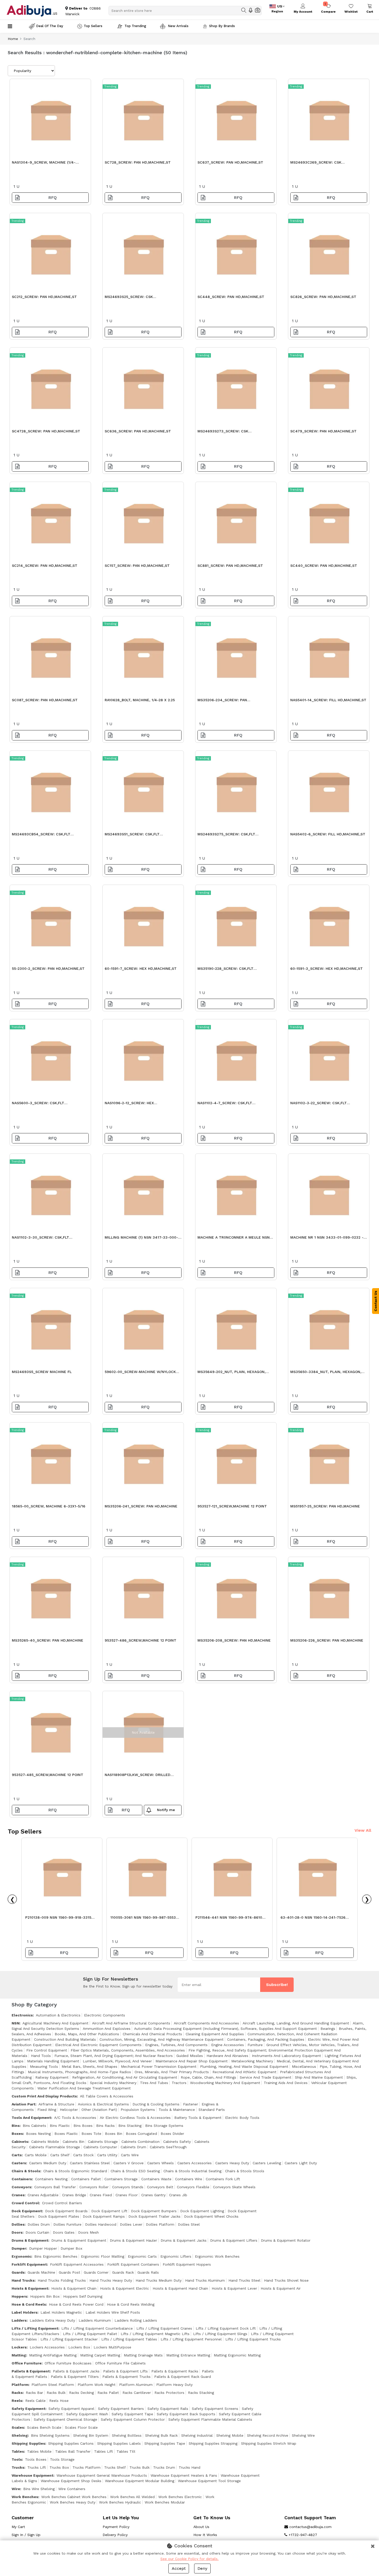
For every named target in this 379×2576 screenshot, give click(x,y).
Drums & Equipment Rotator (286, 2240)
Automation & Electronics (58, 2015)
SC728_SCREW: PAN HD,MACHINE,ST (138, 162)
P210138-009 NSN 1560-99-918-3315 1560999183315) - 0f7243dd (58, 1919)
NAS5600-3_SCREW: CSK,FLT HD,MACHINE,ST (38, 1104)
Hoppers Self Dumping (83, 2296)
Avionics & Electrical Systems (103, 2104)
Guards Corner (96, 2272)
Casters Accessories (195, 2163)
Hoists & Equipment (30, 2288)
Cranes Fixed (101, 2195)
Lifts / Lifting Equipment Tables (129, 2339)
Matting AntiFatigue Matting (53, 2355)
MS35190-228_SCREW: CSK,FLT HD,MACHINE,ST (225, 970)
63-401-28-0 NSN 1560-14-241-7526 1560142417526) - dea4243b (313, 1919)
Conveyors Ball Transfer (55, 2187)
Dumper (19, 2248)
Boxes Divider (172, 2134)
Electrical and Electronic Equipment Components (98, 2045)
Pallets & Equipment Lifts (125, 2371)
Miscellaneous (304, 2066)
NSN (15, 2023)
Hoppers (19, 2296)
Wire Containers (72, 2489)
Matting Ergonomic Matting (237, 2355)
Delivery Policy (115, 2535)
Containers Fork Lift (223, 2179)
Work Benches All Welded (132, 2497)
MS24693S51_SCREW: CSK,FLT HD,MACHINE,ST (132, 835)
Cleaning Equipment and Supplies (215, 2034)
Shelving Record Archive (268, 2435)
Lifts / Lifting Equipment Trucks (253, 2339)
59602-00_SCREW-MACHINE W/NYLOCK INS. (140, 1373)
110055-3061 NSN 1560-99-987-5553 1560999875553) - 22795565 (143, 1919)
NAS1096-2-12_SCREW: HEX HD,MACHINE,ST (129, 1104)
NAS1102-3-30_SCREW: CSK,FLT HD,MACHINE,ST (40, 1239)
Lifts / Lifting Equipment (35, 2328)
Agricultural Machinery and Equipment (55, 2023)
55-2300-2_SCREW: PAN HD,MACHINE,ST (48, 968)
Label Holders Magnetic (61, 2312)
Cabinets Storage (103, 2142)
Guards (18, 2272)
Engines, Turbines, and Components (176, 2045)
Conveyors (21, 2187)
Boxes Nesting (38, 2134)
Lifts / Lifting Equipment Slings (220, 2334)
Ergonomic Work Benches (217, 2256)
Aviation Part (23, 2104)
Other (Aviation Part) (99, 2110)
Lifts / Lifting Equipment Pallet (90, 2334)
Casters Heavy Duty (232, 2163)
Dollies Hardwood (101, 2224)
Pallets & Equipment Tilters (75, 2377)
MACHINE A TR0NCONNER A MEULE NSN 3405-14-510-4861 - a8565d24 (234, 1239)
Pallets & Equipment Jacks (76, 2371)
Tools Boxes (36, 2459)
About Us (201, 2527)
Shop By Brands (222, 26)
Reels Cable (35, 2401)
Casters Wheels (160, 2163)
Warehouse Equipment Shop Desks (71, 2481)
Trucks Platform (86, 2467)
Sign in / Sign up (26, 2535)
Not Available (143, 1732)
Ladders (19, 2320)
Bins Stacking (130, 2126)
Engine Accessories (228, 2045)
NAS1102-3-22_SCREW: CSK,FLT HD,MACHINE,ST (319, 1104)
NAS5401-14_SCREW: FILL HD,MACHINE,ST (328, 700)
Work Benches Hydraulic (120, 2502)
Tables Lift (104, 2451)
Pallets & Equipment (31, 2371)
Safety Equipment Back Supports (186, 2414)
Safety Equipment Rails (168, 2409)
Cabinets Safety (177, 2142)
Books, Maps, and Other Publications (87, 2034)
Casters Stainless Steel (90, 2163)
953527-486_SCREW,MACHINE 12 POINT (141, 1640)
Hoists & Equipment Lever (234, 2288)
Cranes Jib (178, 2195)
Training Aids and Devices (286, 2083)
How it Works (205, 2535)
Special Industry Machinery (113, 2083)
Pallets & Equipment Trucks (126, 2377)
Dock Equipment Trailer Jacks (154, 2216)
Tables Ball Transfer (73, 2451)
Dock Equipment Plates (59, 2216)
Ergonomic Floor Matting (103, 2256)
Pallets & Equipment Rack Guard (183, 2377)
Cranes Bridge (74, 2195)
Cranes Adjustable (43, 2195)
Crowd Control (25, 2203)
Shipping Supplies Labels (119, 2443)
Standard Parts (212, 2110)
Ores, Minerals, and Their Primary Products (172, 2072)
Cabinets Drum (133, 2147)
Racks (17, 2393)
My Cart (18, 2527)
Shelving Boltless (127, 2435)
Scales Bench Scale (44, 2427)
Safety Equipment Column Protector (133, 2419)
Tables (18, 2451)
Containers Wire (189, 2179)
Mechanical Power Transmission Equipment (159, 2066)
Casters (19, 2163)
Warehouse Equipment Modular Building (140, 2481)
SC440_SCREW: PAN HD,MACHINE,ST (324, 566)
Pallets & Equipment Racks (175, 2371)
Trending (110, 87)
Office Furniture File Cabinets (120, 2363)
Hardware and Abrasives (227, 2056)
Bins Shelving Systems (50, 2435)
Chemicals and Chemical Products (152, 2034)
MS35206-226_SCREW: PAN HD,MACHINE (327, 1640)
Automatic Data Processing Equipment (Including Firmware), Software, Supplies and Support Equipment (225, 2029)
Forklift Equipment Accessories (77, 2264)
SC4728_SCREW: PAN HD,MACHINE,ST (46, 431)
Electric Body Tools (242, 2118)
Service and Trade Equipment (266, 2077)
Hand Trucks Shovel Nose (286, 2280)
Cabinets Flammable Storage (55, 2147)
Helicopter (69, 2110)
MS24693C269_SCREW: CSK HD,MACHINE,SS (316, 164)
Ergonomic (21, 2256)
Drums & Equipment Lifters (234, 2240)
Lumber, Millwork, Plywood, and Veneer (117, 2061)
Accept (179, 2568)
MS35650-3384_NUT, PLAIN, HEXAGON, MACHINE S (326, 1373)
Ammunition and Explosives (107, 2029)
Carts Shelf (60, 2155)
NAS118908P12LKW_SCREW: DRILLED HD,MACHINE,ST (138, 1776)
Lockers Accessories (47, 2347)
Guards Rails (148, 2272)
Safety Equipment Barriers (121, 2409)
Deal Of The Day (50, 26)
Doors (17, 2232)
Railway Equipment (52, 2077)
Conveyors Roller (94, 2187)
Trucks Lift (37, 2467)
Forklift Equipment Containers (133, 2264)
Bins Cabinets (34, 2126)
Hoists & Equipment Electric (125, 2288)
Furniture (255, 2045)
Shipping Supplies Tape (165, 2443)
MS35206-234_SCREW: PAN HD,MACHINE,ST (222, 701)
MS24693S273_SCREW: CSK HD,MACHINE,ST (223, 433)
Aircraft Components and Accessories (206, 2023)
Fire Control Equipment (47, 2050)
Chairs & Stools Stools (245, 2171)
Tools (17, 2459)
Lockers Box (79, 2347)
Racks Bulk (56, 2393)
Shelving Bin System (91, 2435)
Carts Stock (83, 2155)
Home (13, 39)
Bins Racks (105, 2126)
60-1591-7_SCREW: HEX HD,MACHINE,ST (141, 968)
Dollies (18, 2224)
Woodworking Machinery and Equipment (225, 2083)
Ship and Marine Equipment (319, 2077)
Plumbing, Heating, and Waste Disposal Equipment (244, 2066)
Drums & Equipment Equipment (79, 2240)
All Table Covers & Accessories (107, 2096)
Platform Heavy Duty (174, 2385)
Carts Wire (130, 2155)
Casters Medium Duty (48, 2163)
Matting (19, 2355)
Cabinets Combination (141, 2142)
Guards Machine (41, 2272)
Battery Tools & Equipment (198, 2118)
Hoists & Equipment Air (281, 2288)
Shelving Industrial (197, 2435)
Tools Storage (62, 2459)
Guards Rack (123, 2272)
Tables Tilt (126, 2451)
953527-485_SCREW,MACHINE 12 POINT (48, 1775)
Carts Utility (107, 2155)
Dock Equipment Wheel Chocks (211, 2216)
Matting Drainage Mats (143, 2355)
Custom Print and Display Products (44, 2096)
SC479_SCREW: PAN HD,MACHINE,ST (323, 431)
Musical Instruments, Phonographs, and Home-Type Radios (79, 2072)
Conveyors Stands (128, 2187)
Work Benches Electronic (180, 2497)
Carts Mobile (36, 2155)
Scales (18, 2427)
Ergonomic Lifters (176, 2256)
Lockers (19, 2347)
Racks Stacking (201, 2393)
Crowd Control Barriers (62, 2203)
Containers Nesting (51, 2179)
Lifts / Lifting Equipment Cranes (164, 2328)
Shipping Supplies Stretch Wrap (269, 2443)
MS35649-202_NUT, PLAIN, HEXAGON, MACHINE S (232, 1373)
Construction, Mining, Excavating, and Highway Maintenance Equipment (162, 2039)
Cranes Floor (127, 2195)
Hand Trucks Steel (244, 2280)
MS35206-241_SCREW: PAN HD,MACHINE (141, 1506)
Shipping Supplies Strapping (213, 2443)
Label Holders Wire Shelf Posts (113, 2312)
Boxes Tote (91, 2134)
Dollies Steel (189, 2224)
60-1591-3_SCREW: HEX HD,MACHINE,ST (327, 968)
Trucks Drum (164, 2467)
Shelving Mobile (230, 2435)
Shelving (20, 2435)
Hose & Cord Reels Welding (131, 2304)
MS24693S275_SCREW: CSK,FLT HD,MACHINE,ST (226, 835)
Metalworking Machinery (252, 2061)
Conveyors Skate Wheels (234, 2187)
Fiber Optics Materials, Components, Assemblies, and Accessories (128, 2050)
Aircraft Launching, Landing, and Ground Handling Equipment (296, 2023)
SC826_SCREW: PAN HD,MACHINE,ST (323, 297)
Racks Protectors (169, 2393)
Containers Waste (156, 2179)
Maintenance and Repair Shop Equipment (192, 2061)
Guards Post (69, 2272)
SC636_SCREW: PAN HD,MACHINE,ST (138, 431)
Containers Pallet (86, 2179)
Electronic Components (105, 2015)
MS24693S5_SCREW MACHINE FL (42, 1372)
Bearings (328, 2029)
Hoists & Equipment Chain (74, 2288)
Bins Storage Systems (164, 2126)
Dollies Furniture (67, 2224)
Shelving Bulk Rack (161, 2435)
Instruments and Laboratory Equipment (286, 2056)
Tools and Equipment (31, 2118)
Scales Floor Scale (81, 2427)
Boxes (17, 2134)
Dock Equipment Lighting (202, 2211)
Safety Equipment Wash (87, 2414)
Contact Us (376, 1301)
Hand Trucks (23, 2280)
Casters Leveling (267, 2163)
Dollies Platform (160, 2224)
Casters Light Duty (301, 2163)
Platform (20, 2385)
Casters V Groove (129, 2163)
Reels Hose (59, 2401)
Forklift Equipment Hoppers (187, 2264)
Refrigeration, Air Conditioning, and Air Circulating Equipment (125, 2077)
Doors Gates (64, 2232)
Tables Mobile (39, 2451)
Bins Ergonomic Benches (56, 2256)
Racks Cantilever (137, 2393)
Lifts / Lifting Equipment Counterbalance (97, 2328)
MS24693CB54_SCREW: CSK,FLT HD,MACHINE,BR (41, 835)
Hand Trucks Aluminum (205, 2280)
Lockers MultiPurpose (112, 2347)
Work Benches (25, 2497)
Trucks (18, 2467)
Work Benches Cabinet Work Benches (74, 2497)
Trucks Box (59, 2467)
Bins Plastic (60, 2126)
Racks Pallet (108, 2393)
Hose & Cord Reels (29, 2304)
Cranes (18, 2195)
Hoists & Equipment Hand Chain (180, 2288)
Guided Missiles (190, 2056)
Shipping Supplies (28, 2443)
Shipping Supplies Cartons (71, 2443)
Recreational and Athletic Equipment (244, 2072)
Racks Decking (81, 2393)
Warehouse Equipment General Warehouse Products (102, 2475)
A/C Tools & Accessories (75, 2118)
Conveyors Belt (160, 2187)
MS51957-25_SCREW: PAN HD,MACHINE (325, 1506)
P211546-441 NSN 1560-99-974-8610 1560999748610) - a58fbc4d (229, 1919)
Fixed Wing (47, 2110)
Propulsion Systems (138, 2110)
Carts (17, 2155)
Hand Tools (41, 2056)
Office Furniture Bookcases (68, 2363)
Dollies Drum (39, 2224)
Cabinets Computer (100, 2147)
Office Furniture (27, 2363)
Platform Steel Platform (53, 2385)
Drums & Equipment (30, 2240)
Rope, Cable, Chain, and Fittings (208, 2077)
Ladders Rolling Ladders (136, 2320)
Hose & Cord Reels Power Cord (76, 2304)
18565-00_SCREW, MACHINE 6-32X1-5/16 (49, 1506)
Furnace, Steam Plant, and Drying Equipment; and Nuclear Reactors (114, 2056)
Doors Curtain (37, 2232)
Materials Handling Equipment (53, 2061)
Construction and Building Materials (65, 2039)
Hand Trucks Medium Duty (159, 2280)
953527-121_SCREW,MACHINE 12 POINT (232, 1506)
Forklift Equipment (29, 2264)
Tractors (179, 2083)
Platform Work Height (97, 2385)
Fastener (191, 2104)
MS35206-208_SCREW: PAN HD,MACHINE (234, 1640)
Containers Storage (121, 2179)
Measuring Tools (44, 2066)
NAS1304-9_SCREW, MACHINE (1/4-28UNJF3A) (44, 164)
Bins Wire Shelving (39, 2489)
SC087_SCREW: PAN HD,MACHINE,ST (45, 700)
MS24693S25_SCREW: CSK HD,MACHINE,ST (129, 298)
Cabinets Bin (73, 2142)
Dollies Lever (131, 2224)
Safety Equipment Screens (215, 2409)
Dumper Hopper (43, 2248)
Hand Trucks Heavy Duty (111, 2280)
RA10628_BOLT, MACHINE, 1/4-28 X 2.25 (140, 700)
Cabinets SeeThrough (168, 2147)
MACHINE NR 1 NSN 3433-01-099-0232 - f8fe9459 (327, 1239)
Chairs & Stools (26, 2171)
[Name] (244, 10)
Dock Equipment (27, 2211)
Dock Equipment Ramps (104, 2216)
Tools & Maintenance (177, 2110)
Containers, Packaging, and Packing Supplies (266, 2039)
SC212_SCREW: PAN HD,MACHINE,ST (44, 297)
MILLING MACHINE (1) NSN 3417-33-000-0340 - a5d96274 (141, 1239)
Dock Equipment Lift (109, 2211)
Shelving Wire (303, 2435)
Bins (16, 2126)
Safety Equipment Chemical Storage (65, 2419)
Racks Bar (34, 2393)
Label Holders (24, 2312)
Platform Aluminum (136, 2385)
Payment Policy (116, 2527)
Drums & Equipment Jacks (184, 2240)
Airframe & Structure (56, 2104)
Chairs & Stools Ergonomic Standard (75, 2171)
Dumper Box (71, 2248)
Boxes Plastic (66, 2134)
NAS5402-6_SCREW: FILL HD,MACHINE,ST (328, 834)
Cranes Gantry (153, 2195)
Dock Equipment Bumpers (154, 2211)
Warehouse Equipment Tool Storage (209, 2481)
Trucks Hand (190, 2467)
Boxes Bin (114, 2134)
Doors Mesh (88, 2232)
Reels (17, 2401)
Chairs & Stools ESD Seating (135, 2171)
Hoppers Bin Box (45, 2296)
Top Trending (135, 26)
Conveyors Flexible (193, 2187)
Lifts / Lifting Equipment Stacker (69, 2339)
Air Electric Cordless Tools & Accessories (135, 2118)
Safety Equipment (28, 2409)
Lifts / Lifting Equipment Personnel (191, 2339)
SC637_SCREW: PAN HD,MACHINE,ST (230, 162)
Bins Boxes (83, 2126)
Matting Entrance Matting (188, 2355)
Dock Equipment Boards (66, 2211)
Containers (22, 2179)
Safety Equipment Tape (132, 2414)
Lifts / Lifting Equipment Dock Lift (226, 2328)
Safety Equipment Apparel (71, 2409)
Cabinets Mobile (45, 2142)
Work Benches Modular (165, 2502)
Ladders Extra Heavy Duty (52, 2320)
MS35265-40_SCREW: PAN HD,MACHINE (48, 1640)
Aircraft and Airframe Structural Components (131, 2023)
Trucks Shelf (115, 2467)
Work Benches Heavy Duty (73, 2502)
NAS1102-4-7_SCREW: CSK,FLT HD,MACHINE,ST (225, 1104)
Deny (202, 2568)
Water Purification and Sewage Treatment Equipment (84, 2088)
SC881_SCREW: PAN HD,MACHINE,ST (230, 566)
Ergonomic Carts (142, 2256)
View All (363, 1830)
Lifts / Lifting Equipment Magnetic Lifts (155, 2334)
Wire (16, 2489)
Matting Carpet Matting (100, 2355)
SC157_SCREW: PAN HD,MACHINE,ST (137, 566)
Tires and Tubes (154, 2083)
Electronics (22, 2015)
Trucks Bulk (139, 2467)
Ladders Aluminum (95, 2320)
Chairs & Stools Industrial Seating (192, 2171)
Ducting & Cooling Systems (156, 2104)
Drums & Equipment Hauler (133, 2240)
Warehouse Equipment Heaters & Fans (184, 2475)
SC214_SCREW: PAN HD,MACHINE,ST (45, 566)
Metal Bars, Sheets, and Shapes (89, 2066)
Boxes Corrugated (141, 2134)
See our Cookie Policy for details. (190, 2559)
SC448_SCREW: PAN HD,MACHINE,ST (231, 297)
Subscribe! (277, 1985)
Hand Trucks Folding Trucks (62, 2280)
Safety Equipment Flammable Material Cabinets (210, 2419)
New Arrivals (178, 26)
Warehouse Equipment (32, 2475)
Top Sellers (93, 26)
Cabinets (20, 2142)
